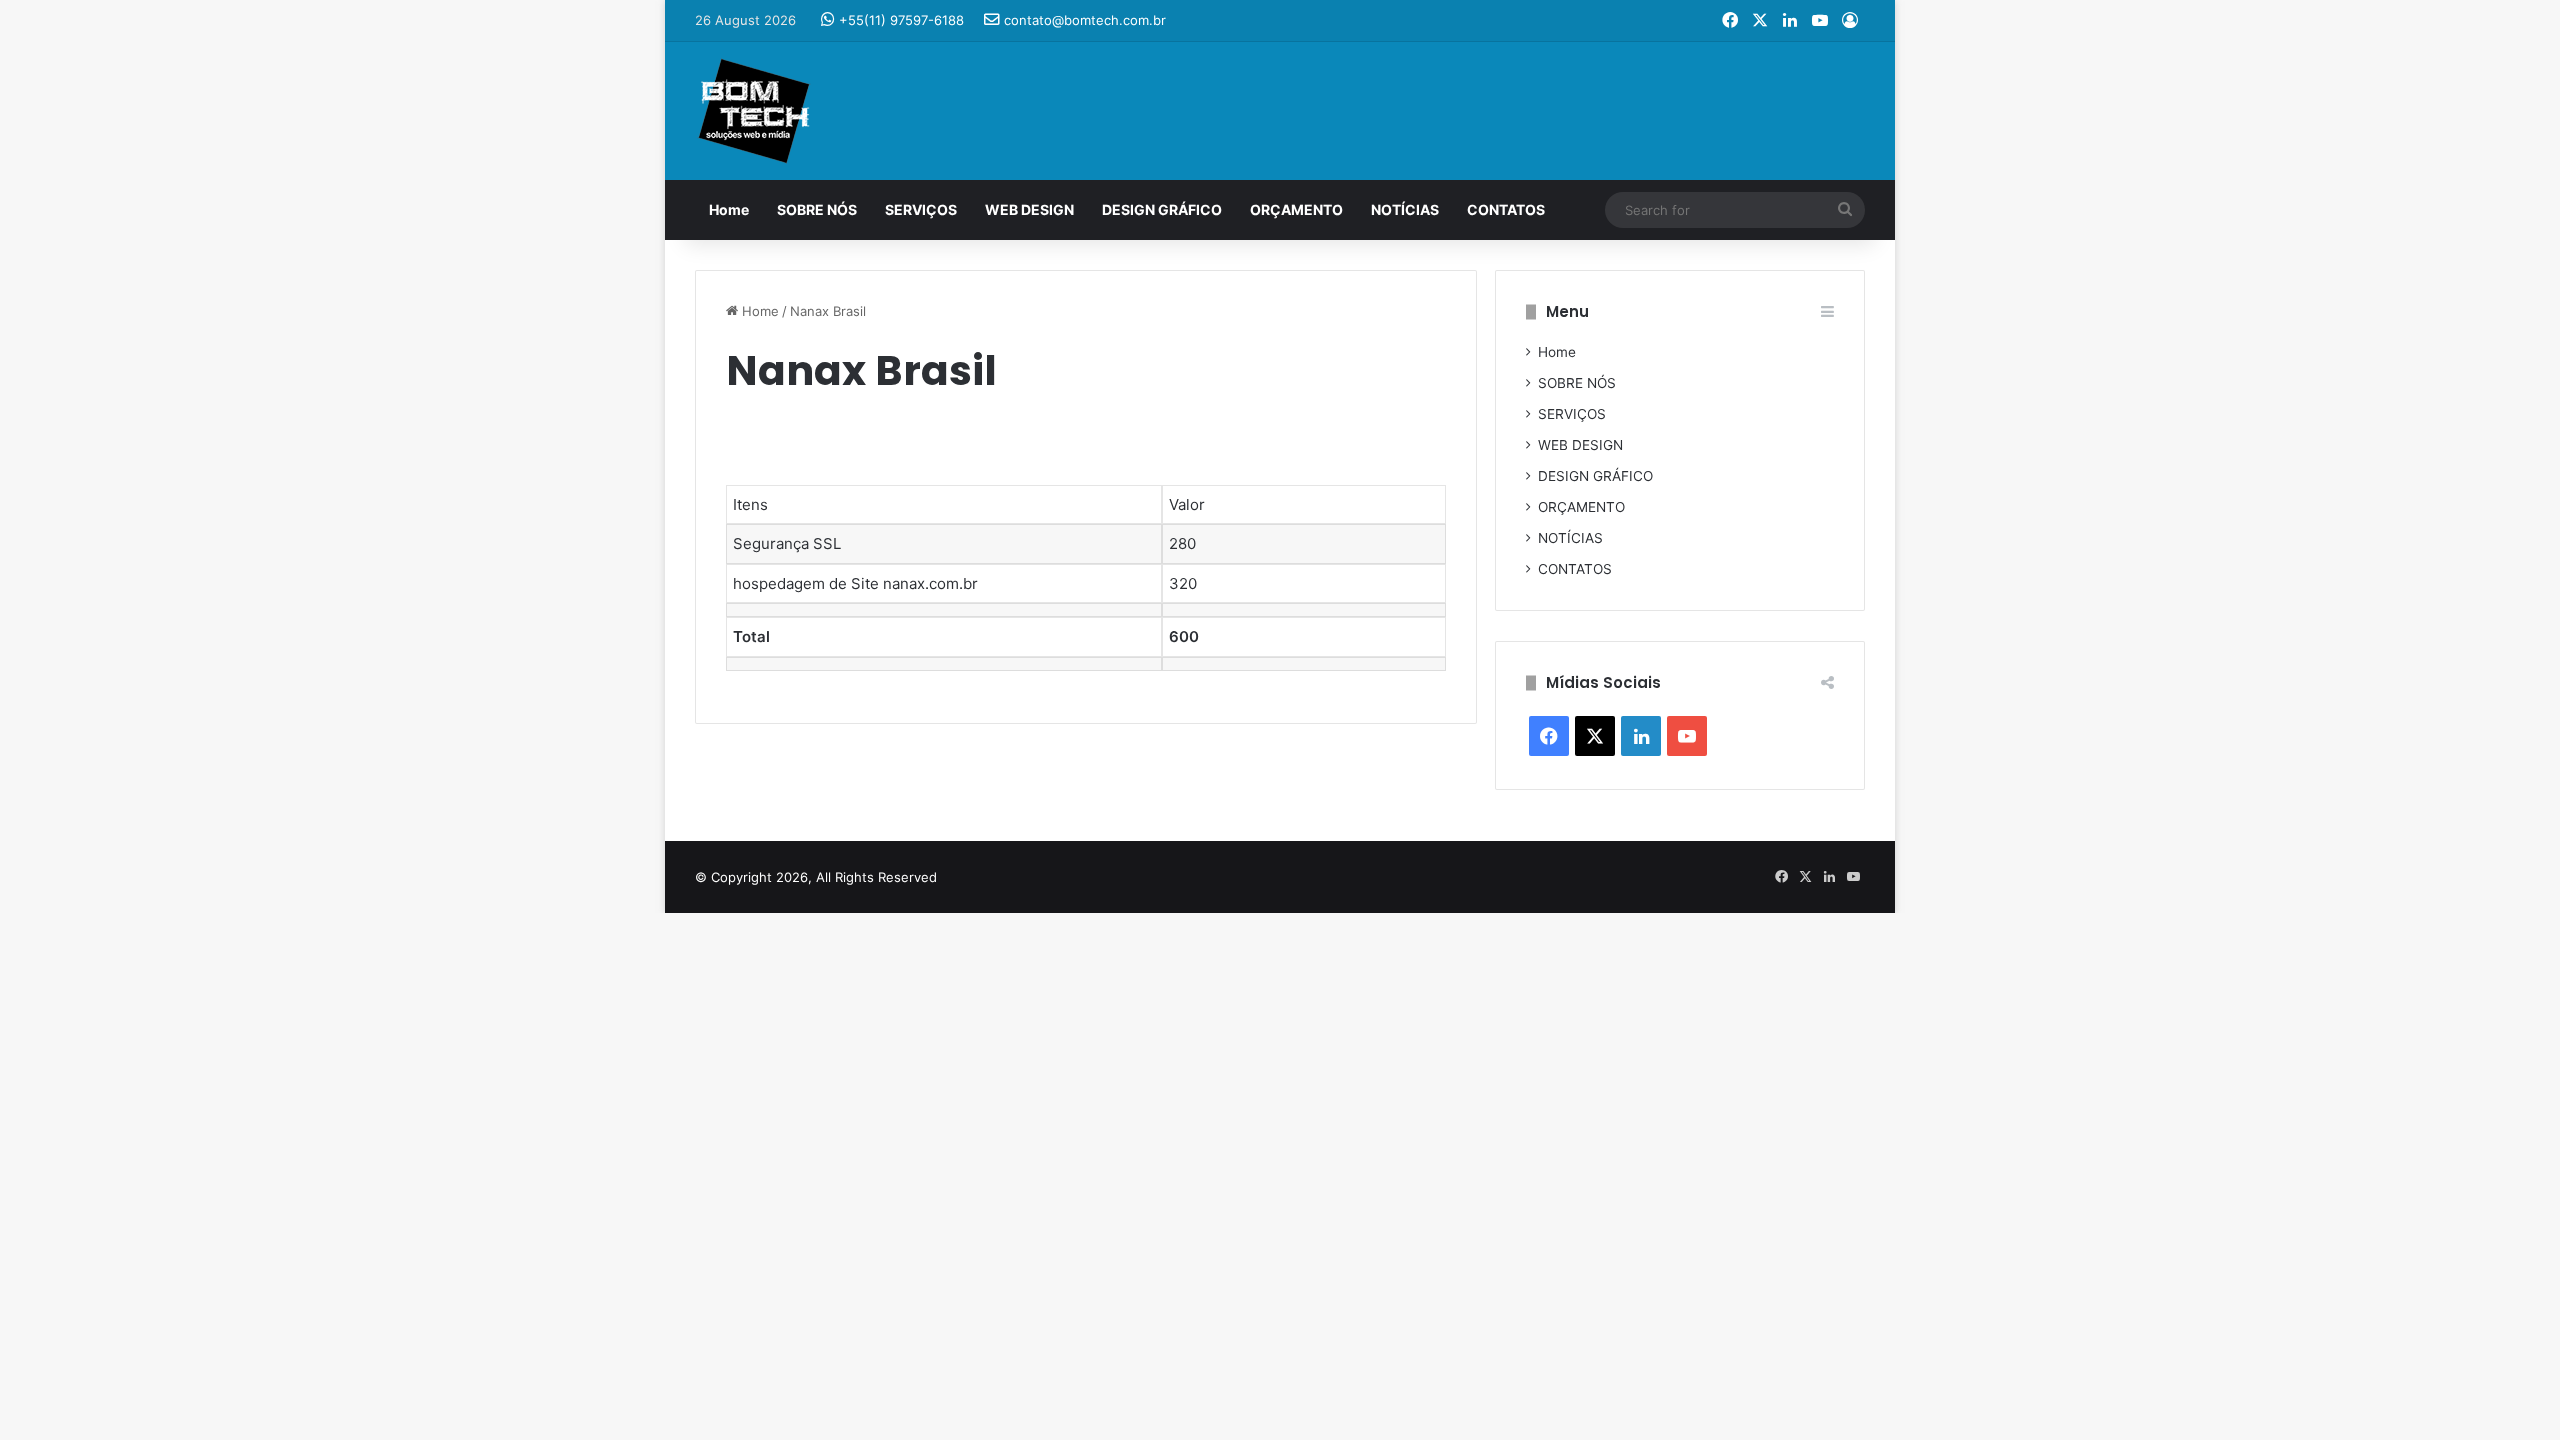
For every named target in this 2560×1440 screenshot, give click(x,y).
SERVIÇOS (921, 209)
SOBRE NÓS (817, 209)
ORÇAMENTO (1296, 209)
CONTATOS (1506, 209)
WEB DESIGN (1029, 209)
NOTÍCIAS (1405, 209)
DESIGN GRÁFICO (1162, 209)
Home (729, 209)
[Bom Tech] (754, 111)
